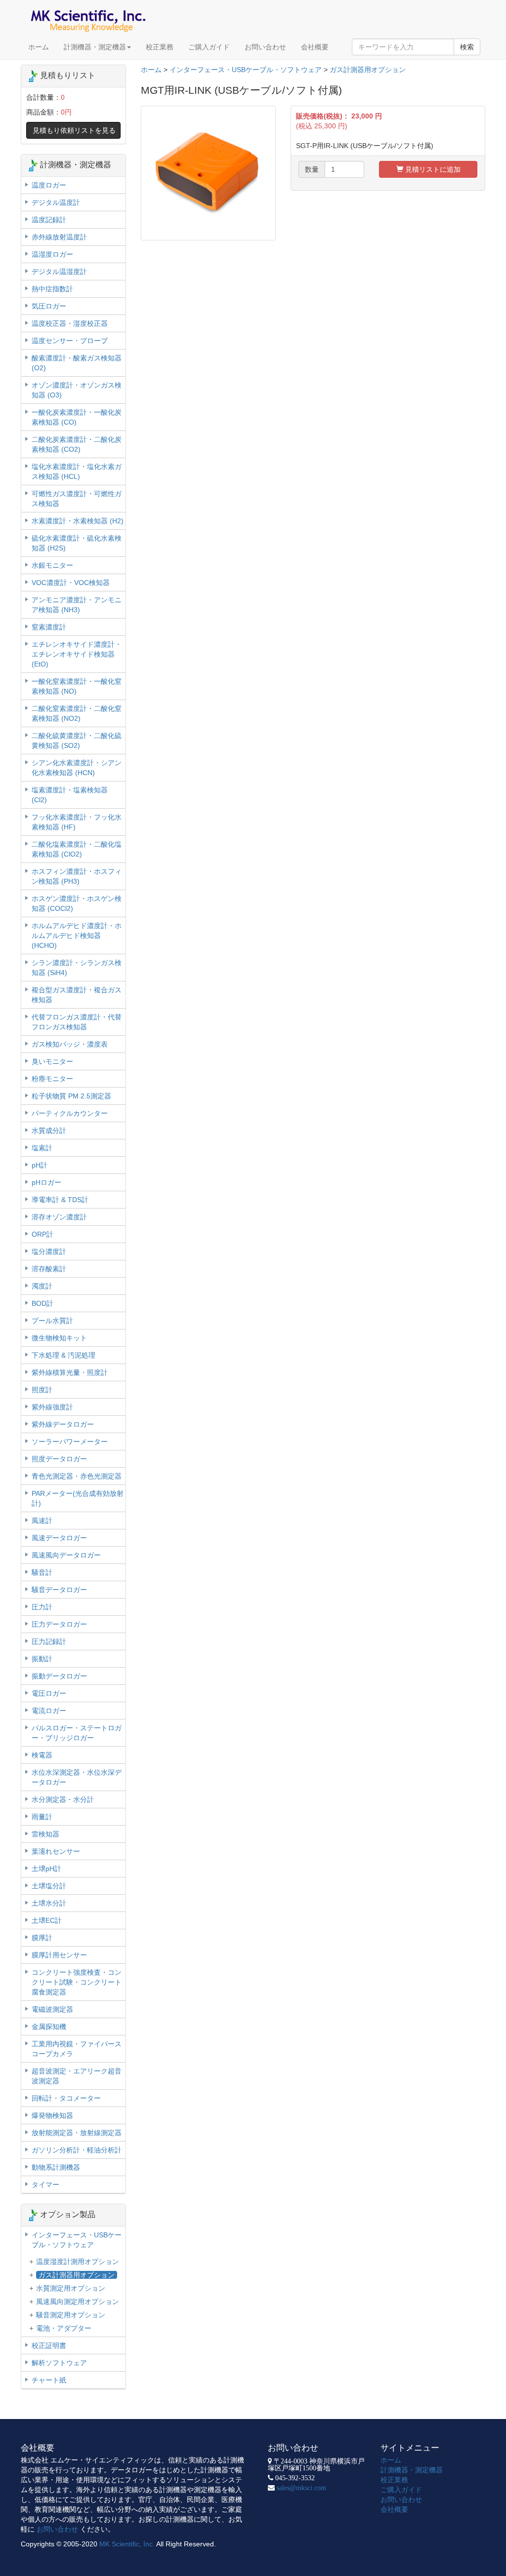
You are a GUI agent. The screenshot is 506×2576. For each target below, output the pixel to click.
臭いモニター (52, 1061)
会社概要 (315, 47)
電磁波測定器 (52, 2009)
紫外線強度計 (52, 1407)
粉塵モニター (52, 1079)
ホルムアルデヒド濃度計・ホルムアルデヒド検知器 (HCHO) (77, 936)
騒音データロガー (59, 1590)
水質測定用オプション (71, 2288)
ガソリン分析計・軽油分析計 (77, 2150)
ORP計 (42, 1234)
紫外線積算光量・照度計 (70, 1372)
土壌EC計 (47, 1920)
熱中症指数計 (52, 289)
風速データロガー (59, 1538)
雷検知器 (45, 1834)
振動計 (42, 1659)
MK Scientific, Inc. (127, 2544)
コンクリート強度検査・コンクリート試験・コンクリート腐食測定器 (77, 1982)
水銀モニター (52, 565)
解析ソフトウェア (59, 2363)
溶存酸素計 (49, 1269)
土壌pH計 (46, 1869)
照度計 (42, 1390)
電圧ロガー (49, 1693)
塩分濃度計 (49, 1251)
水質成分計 (49, 1131)
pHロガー (46, 1182)
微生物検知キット (59, 1338)
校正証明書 (49, 2345)
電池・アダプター (64, 2328)
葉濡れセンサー (56, 1851)
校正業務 (160, 47)
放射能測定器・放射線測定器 (77, 2133)
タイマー (45, 2185)
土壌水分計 (49, 1903)
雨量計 (42, 1817)
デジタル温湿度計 (59, 272)
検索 (467, 47)
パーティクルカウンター (70, 1113)
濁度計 (42, 1286)
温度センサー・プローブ (70, 341)
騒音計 (42, 1572)
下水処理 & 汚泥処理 (63, 1355)
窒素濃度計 (49, 627)
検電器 (42, 1755)
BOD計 (42, 1303)
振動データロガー (59, 1676)
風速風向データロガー (66, 1555)
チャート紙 (49, 2380)
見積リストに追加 (432, 169)
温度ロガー (49, 185)
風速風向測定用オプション (78, 2302)
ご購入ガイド (209, 47)
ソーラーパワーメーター (70, 1442)
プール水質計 (52, 1321)
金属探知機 (49, 2027)
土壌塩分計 (49, 1886)
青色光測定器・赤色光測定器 (77, 1476)
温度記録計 (49, 220)
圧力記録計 (49, 1641)
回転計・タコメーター (66, 2098)
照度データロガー (59, 1459)
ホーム (39, 47)
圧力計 (42, 1607)
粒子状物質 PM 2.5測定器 (71, 1096)
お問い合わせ (265, 47)
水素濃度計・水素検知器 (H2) (78, 521)
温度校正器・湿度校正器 (70, 323)
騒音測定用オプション (71, 2315)
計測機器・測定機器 (95, 47)
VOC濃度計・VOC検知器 (71, 583)
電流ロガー (49, 1711)
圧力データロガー (59, 1624)
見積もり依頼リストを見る (74, 130)
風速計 (42, 1521)
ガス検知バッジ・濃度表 (70, 1044)
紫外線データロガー (63, 1424)
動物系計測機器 (56, 2167)
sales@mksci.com (301, 2488)
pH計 (40, 1165)
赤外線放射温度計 (59, 237)
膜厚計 (42, 1938)
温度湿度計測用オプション (78, 2262)
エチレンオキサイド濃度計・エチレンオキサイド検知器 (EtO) (77, 654)
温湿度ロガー (52, 254)
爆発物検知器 (52, 2115)
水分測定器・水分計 (63, 1799)
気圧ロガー (49, 306)
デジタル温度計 (56, 202)
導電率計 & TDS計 (60, 1200)
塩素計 (42, 1148)
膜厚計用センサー (59, 1955)
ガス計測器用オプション (368, 70)
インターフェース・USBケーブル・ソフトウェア (246, 70)
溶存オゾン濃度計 (59, 1217)
